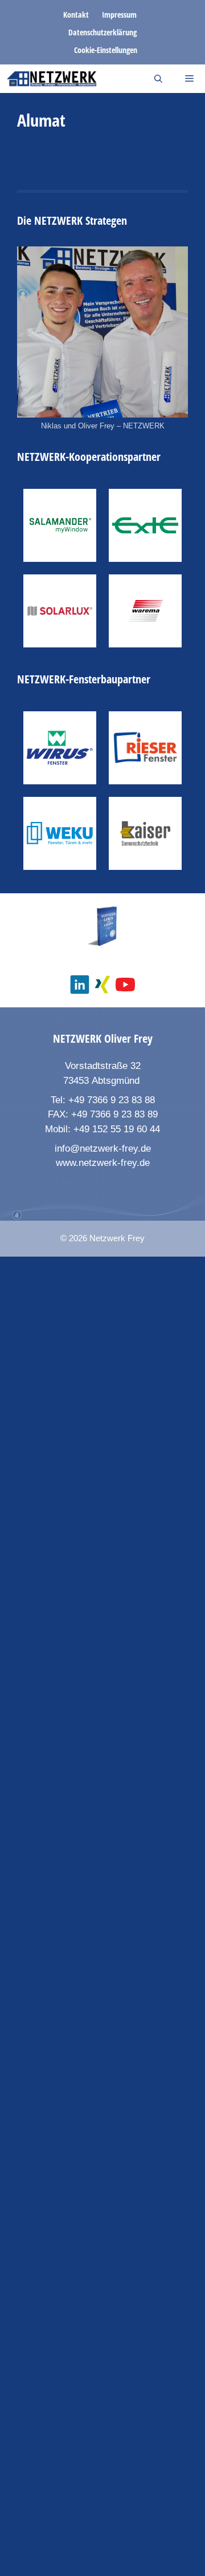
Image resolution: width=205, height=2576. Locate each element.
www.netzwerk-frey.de (103, 1163)
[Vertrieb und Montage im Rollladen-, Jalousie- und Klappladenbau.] (145, 833)
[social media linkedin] (80, 985)
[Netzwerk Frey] (52, 79)
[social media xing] (102, 985)
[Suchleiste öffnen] (158, 79)
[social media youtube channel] (125, 985)
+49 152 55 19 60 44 (117, 1129)
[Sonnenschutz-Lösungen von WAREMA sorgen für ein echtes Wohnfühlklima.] (145, 611)
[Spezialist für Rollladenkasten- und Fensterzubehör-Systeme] (145, 525)
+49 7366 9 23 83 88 (112, 1100)
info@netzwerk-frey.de (103, 1149)
